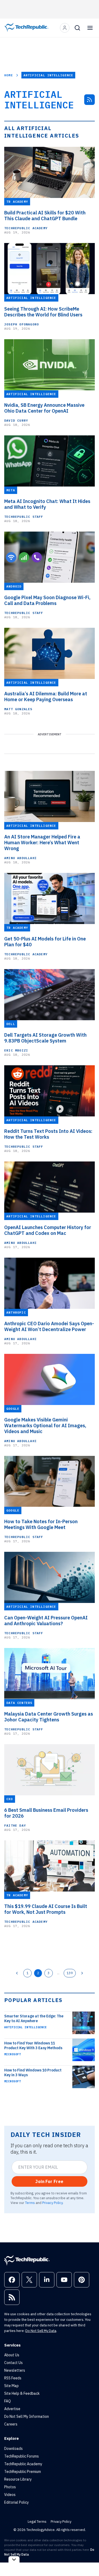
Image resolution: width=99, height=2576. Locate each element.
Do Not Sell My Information (27, 2416)
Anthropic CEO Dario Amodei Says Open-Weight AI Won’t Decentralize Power (49, 1327)
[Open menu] (90, 28)
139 (70, 1973)
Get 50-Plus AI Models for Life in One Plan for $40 (45, 942)
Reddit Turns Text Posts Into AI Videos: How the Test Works (48, 1134)
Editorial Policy (16, 2502)
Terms (30, 2203)
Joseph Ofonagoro (22, 324)
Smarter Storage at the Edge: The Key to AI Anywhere (34, 2018)
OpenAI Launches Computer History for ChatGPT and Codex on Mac (48, 1230)
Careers (11, 2424)
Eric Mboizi (16, 1050)
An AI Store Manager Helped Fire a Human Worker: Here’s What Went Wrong (42, 843)
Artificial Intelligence (25, 2027)
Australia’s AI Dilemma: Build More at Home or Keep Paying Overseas (46, 697)
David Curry (16, 420)
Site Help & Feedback (22, 2393)
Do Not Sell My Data (41, 2331)
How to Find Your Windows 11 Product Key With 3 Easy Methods (33, 2045)
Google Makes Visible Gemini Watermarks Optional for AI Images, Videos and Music (45, 1426)
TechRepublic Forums (22, 2456)
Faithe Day (15, 1825)
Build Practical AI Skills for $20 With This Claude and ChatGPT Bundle (45, 216)
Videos (10, 2495)
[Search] (77, 28)
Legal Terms (37, 2522)
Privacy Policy (52, 2203)
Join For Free (49, 2181)
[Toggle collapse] (14, 2559)
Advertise (12, 2409)
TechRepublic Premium (23, 2472)
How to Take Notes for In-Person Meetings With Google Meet (41, 1525)
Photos (10, 2487)
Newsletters (15, 2370)
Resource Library (18, 2479)
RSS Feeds (13, 2378)
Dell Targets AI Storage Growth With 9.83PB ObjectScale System (45, 1038)
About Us (12, 2355)
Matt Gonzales (18, 709)
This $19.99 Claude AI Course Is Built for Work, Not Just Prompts (46, 1909)
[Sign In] (65, 28)
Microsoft (13, 2054)
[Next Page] (82, 1973)
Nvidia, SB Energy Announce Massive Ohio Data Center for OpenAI (44, 408)
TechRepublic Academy (26, 228)
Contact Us (13, 2363)
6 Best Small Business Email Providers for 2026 (46, 1813)
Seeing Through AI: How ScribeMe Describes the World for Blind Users (43, 312)
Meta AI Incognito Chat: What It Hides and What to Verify (47, 504)
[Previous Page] (17, 1973)
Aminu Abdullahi (20, 858)
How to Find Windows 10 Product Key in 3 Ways (33, 2073)
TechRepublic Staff (24, 517)
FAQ (8, 2401)
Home (9, 75)
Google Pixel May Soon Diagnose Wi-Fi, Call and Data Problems (47, 600)
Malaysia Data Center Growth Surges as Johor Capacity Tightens (49, 1717)
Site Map (11, 2386)
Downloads (13, 2449)
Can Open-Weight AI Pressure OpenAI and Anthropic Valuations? (46, 1621)
